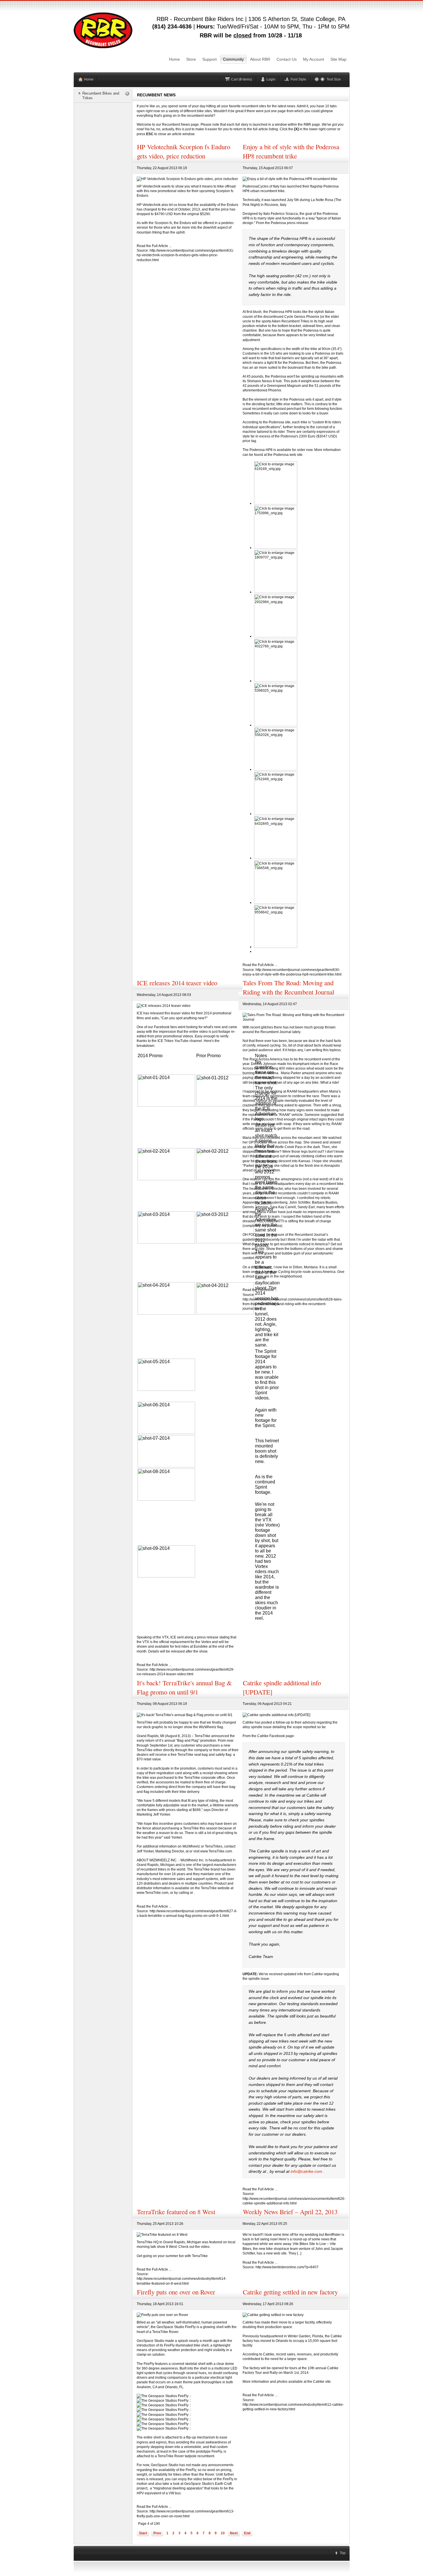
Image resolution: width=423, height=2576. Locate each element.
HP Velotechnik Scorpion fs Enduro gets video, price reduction (184, 151)
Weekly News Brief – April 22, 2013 (290, 2212)
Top (343, 2553)
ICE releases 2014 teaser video (177, 983)
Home (89, 79)
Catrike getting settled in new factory (290, 2292)
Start (143, 2533)
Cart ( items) (242, 79)
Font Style (298, 79)
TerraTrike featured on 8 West (176, 2212)
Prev (157, 2533)
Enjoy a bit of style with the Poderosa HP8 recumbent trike (291, 151)
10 (223, 2533)
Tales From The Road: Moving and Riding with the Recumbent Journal (288, 987)
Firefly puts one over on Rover (176, 2292)
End (247, 2533)
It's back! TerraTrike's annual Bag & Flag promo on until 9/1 (184, 1687)
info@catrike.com (306, 2171)
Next (234, 2533)
